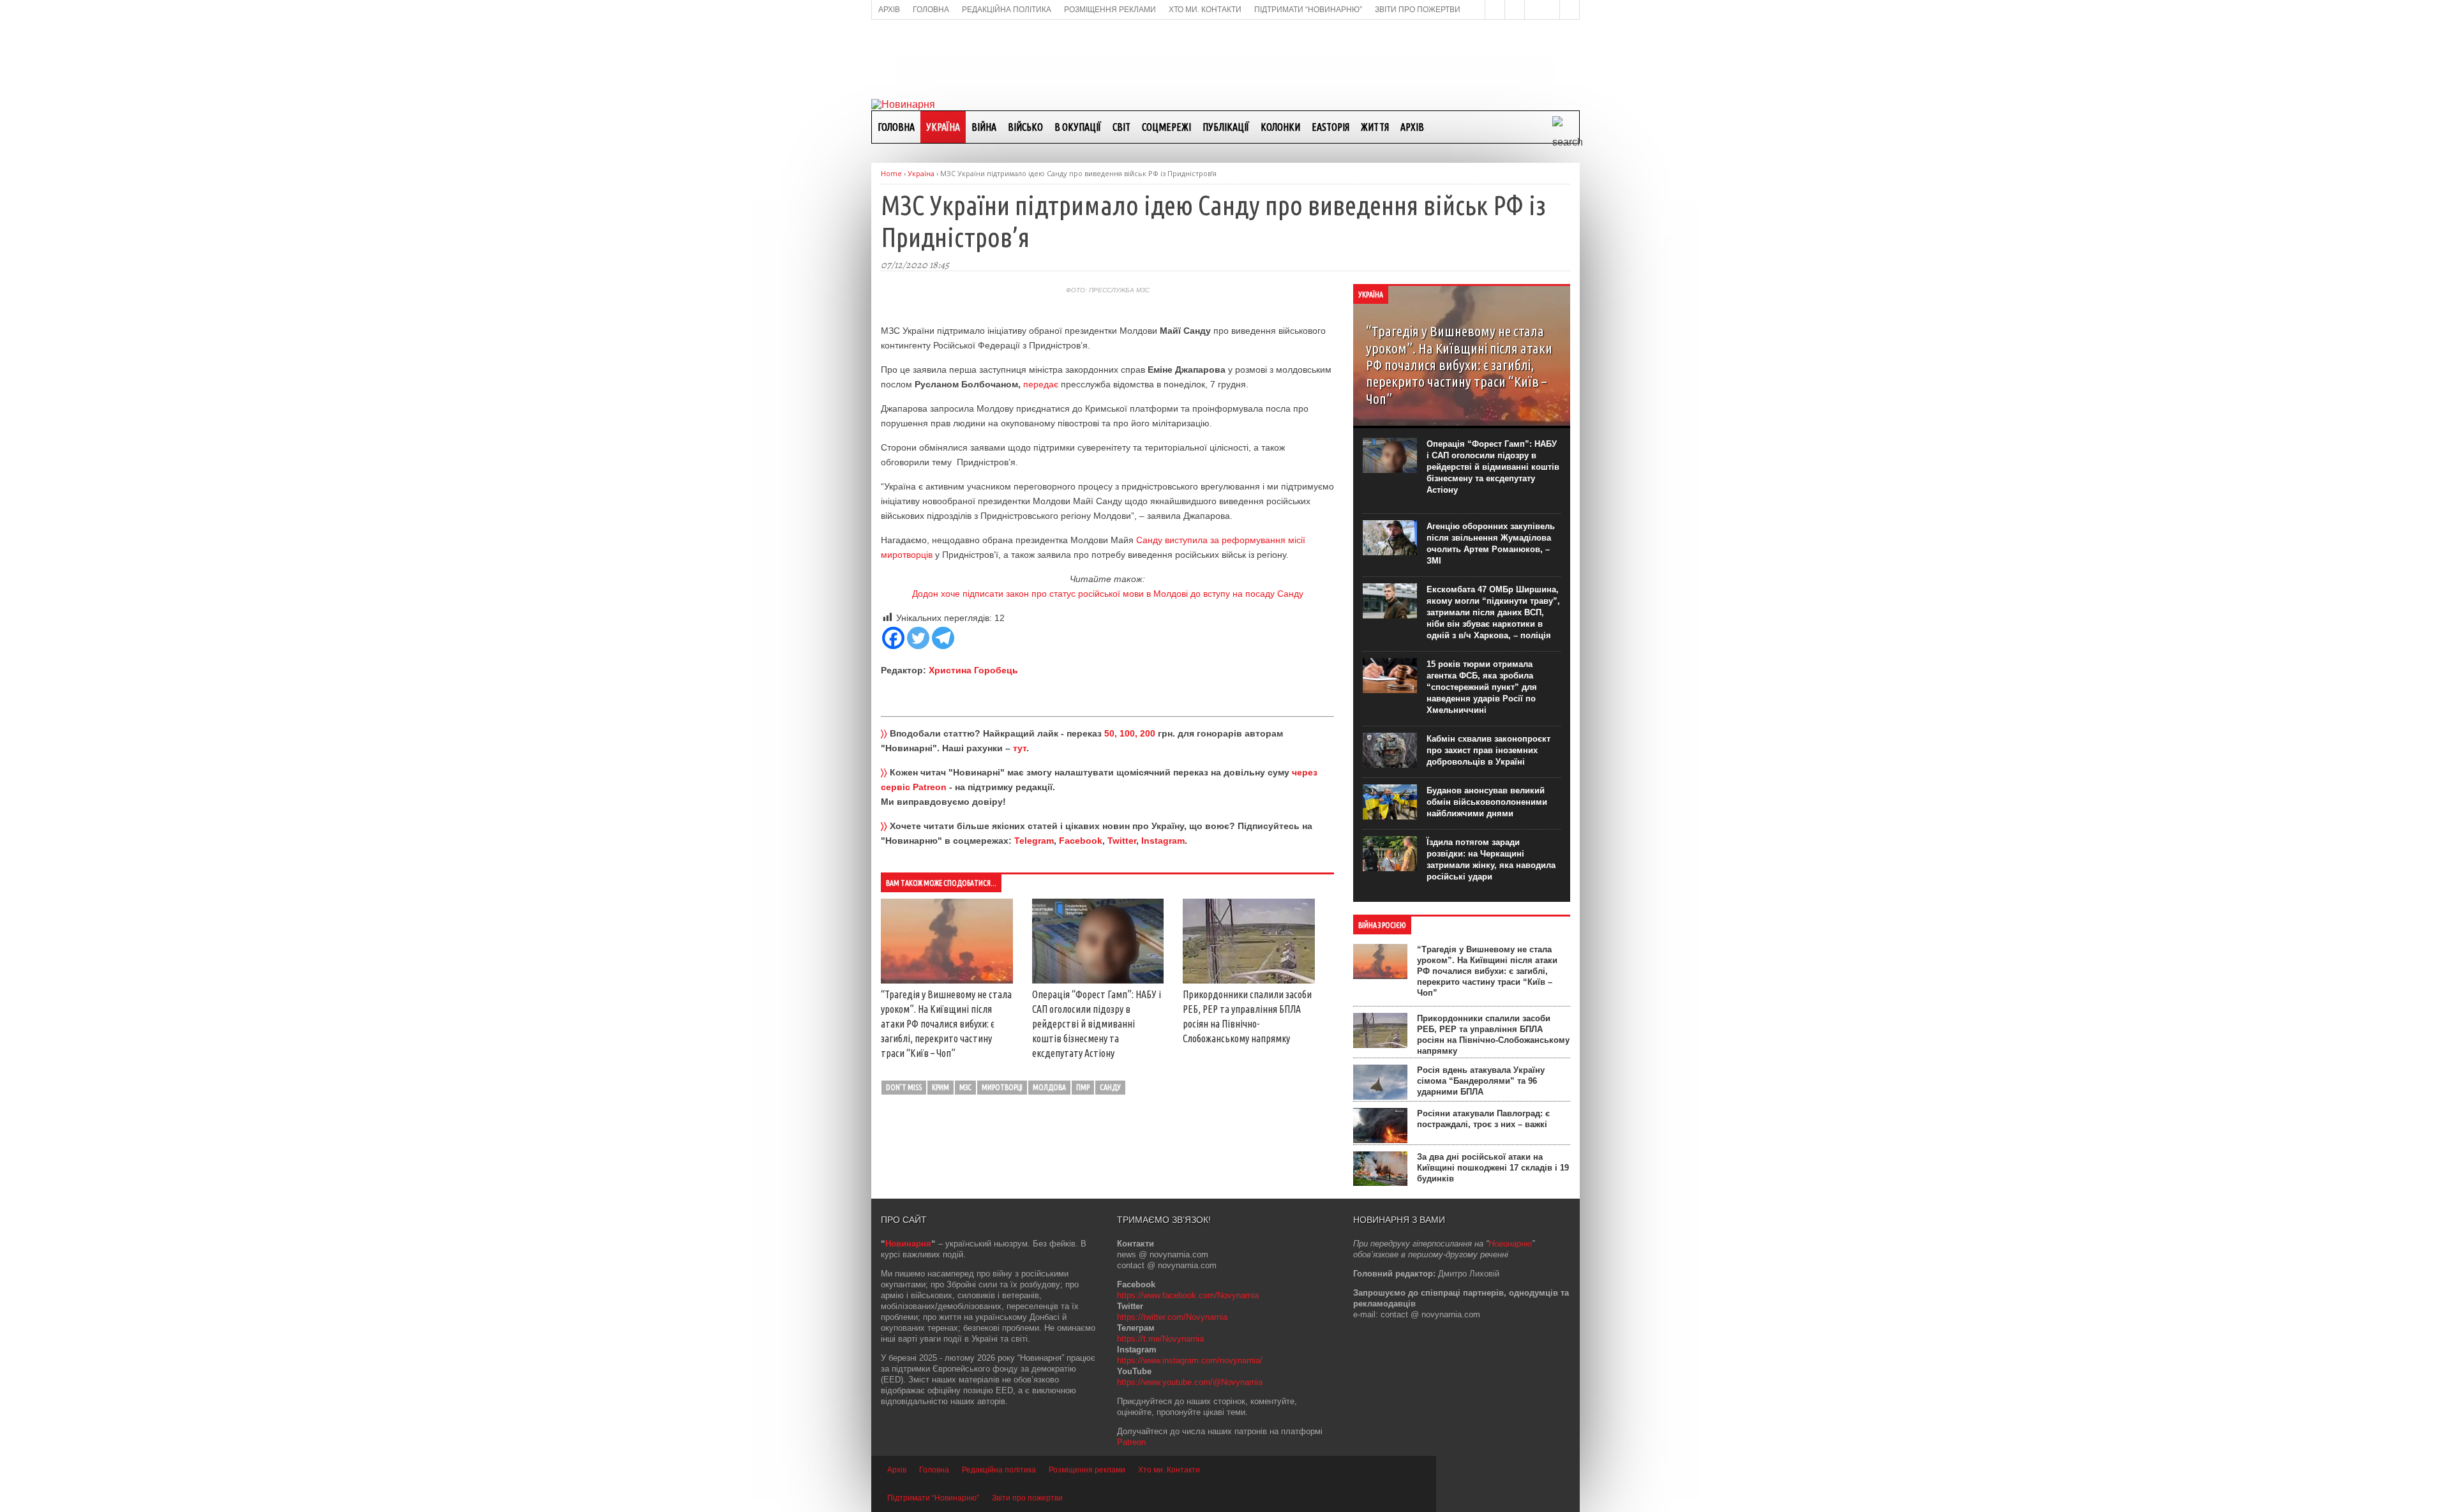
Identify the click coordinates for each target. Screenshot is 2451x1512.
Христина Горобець (973, 670)
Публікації (1226, 127)
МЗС (965, 1087)
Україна (943, 127)
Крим (941, 1087)
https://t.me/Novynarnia (1160, 1339)
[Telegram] (943, 638)
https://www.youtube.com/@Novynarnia (1190, 1382)
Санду (1110, 1087)
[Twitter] (918, 638)
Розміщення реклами (1087, 1470)
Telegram (1034, 841)
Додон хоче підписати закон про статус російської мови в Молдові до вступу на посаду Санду (1108, 594)
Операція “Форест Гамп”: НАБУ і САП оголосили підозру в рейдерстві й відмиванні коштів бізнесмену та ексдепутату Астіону (1097, 1024)
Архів (1412, 127)
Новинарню (1510, 1244)
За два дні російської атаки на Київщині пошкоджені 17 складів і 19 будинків (1493, 1168)
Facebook (1081, 841)
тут (1020, 748)
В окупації (1078, 127)
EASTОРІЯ (1330, 127)
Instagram (1163, 841)
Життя (1375, 127)
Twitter (1122, 841)
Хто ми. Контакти (1169, 1470)
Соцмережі (1166, 127)
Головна (896, 127)
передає (1042, 384)
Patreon (1131, 1442)
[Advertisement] (1225, 58)
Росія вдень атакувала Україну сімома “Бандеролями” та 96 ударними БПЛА (1481, 1081)
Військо (1025, 127)
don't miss (904, 1087)
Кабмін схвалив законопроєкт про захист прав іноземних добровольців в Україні (1488, 750)
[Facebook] (893, 638)
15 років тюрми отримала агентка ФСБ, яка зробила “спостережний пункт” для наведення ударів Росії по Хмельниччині (1482, 687)
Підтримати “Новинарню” (933, 1498)
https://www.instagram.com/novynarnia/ (1190, 1360)
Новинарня (908, 1244)
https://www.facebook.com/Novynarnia (1188, 1295)
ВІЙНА (984, 127)
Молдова (1049, 1087)
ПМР (1083, 1087)
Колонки (1280, 127)
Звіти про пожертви (1027, 1498)
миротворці (1002, 1087)
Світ (1121, 127)
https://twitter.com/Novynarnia (1172, 1317)
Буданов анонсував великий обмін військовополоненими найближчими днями (1487, 802)
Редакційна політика (999, 1470)
